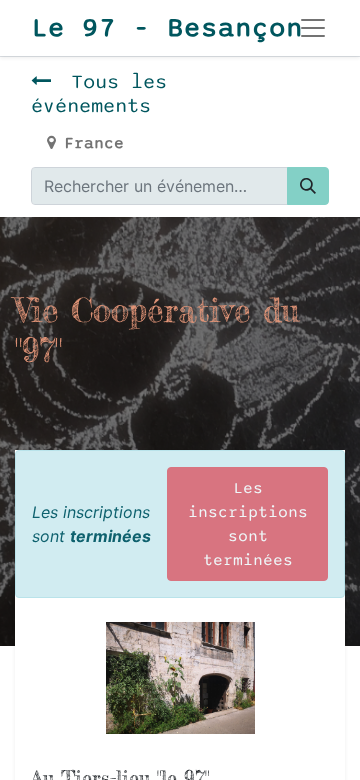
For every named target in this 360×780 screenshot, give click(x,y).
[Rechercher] (308, 186)
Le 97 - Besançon (143, 28)
